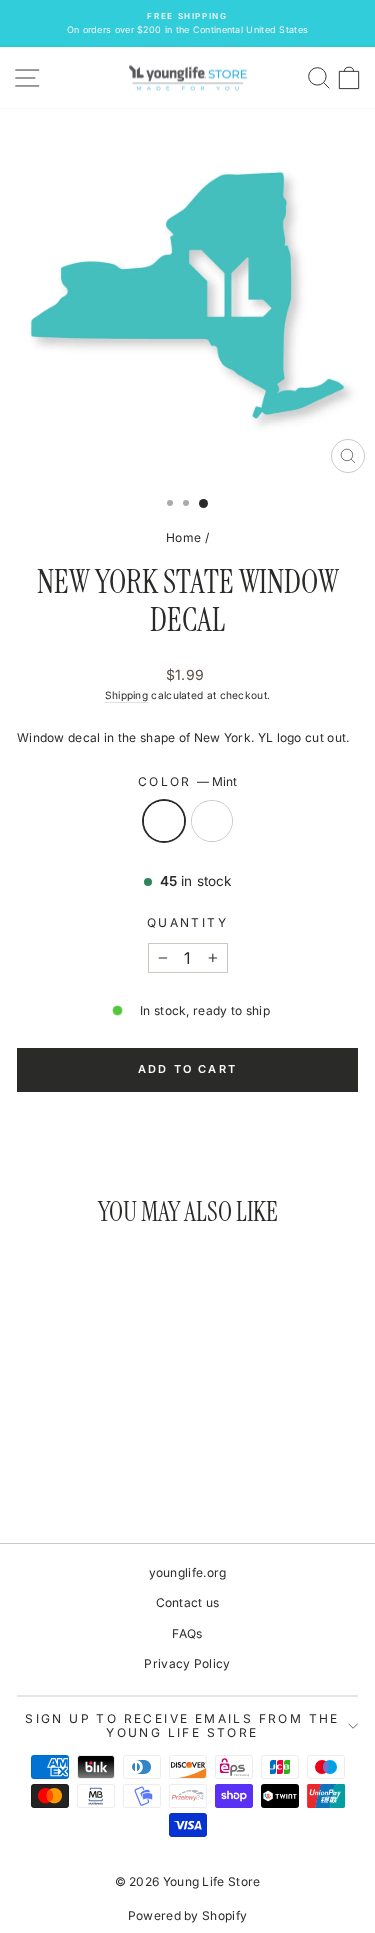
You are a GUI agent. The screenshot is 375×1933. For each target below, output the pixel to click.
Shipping (126, 695)
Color (187, 781)
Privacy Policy (187, 1663)
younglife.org (188, 1572)
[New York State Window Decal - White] (93, 1472)
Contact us (188, 1602)
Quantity (187, 922)
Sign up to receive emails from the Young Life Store (182, 1725)
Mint (164, 821)
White (212, 821)
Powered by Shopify (187, 1915)
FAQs (187, 1633)
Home (183, 537)
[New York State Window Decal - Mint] (70, 1472)
